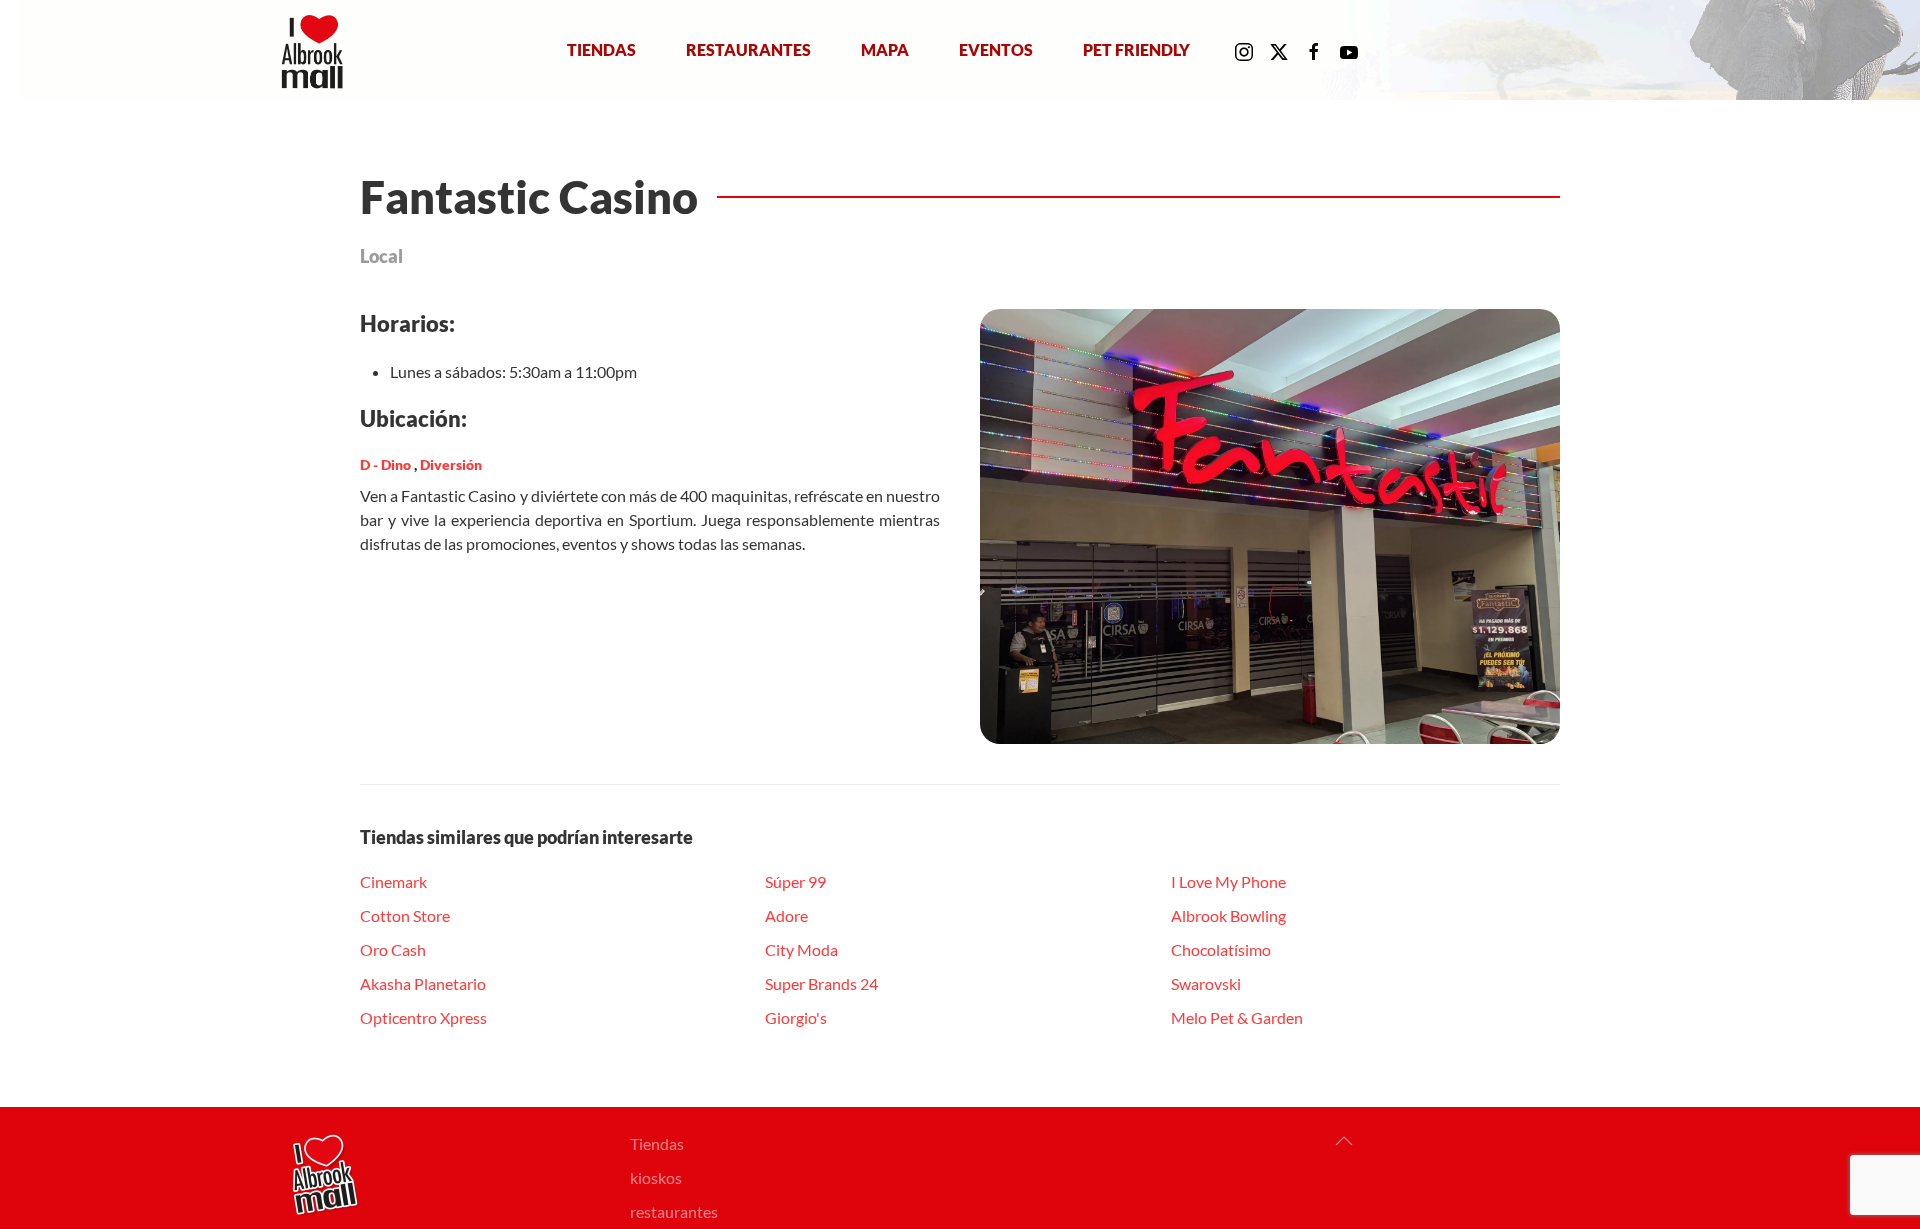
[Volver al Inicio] (316, 50)
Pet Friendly (1136, 49)
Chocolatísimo (1221, 949)
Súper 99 (795, 881)
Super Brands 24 (821, 983)
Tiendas (601, 49)
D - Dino (387, 464)
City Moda (801, 949)
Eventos (996, 49)
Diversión (451, 464)
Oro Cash (393, 949)
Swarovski (1206, 983)
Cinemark (393, 881)
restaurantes (674, 1211)
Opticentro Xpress (423, 1017)
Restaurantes (748, 49)
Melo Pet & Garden (1237, 1017)
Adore (786, 915)
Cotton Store (405, 915)
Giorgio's (796, 1017)
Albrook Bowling (1228, 915)
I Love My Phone (1228, 881)
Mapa (885, 49)
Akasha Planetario (423, 983)
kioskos (656, 1177)
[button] (1344, 1141)
